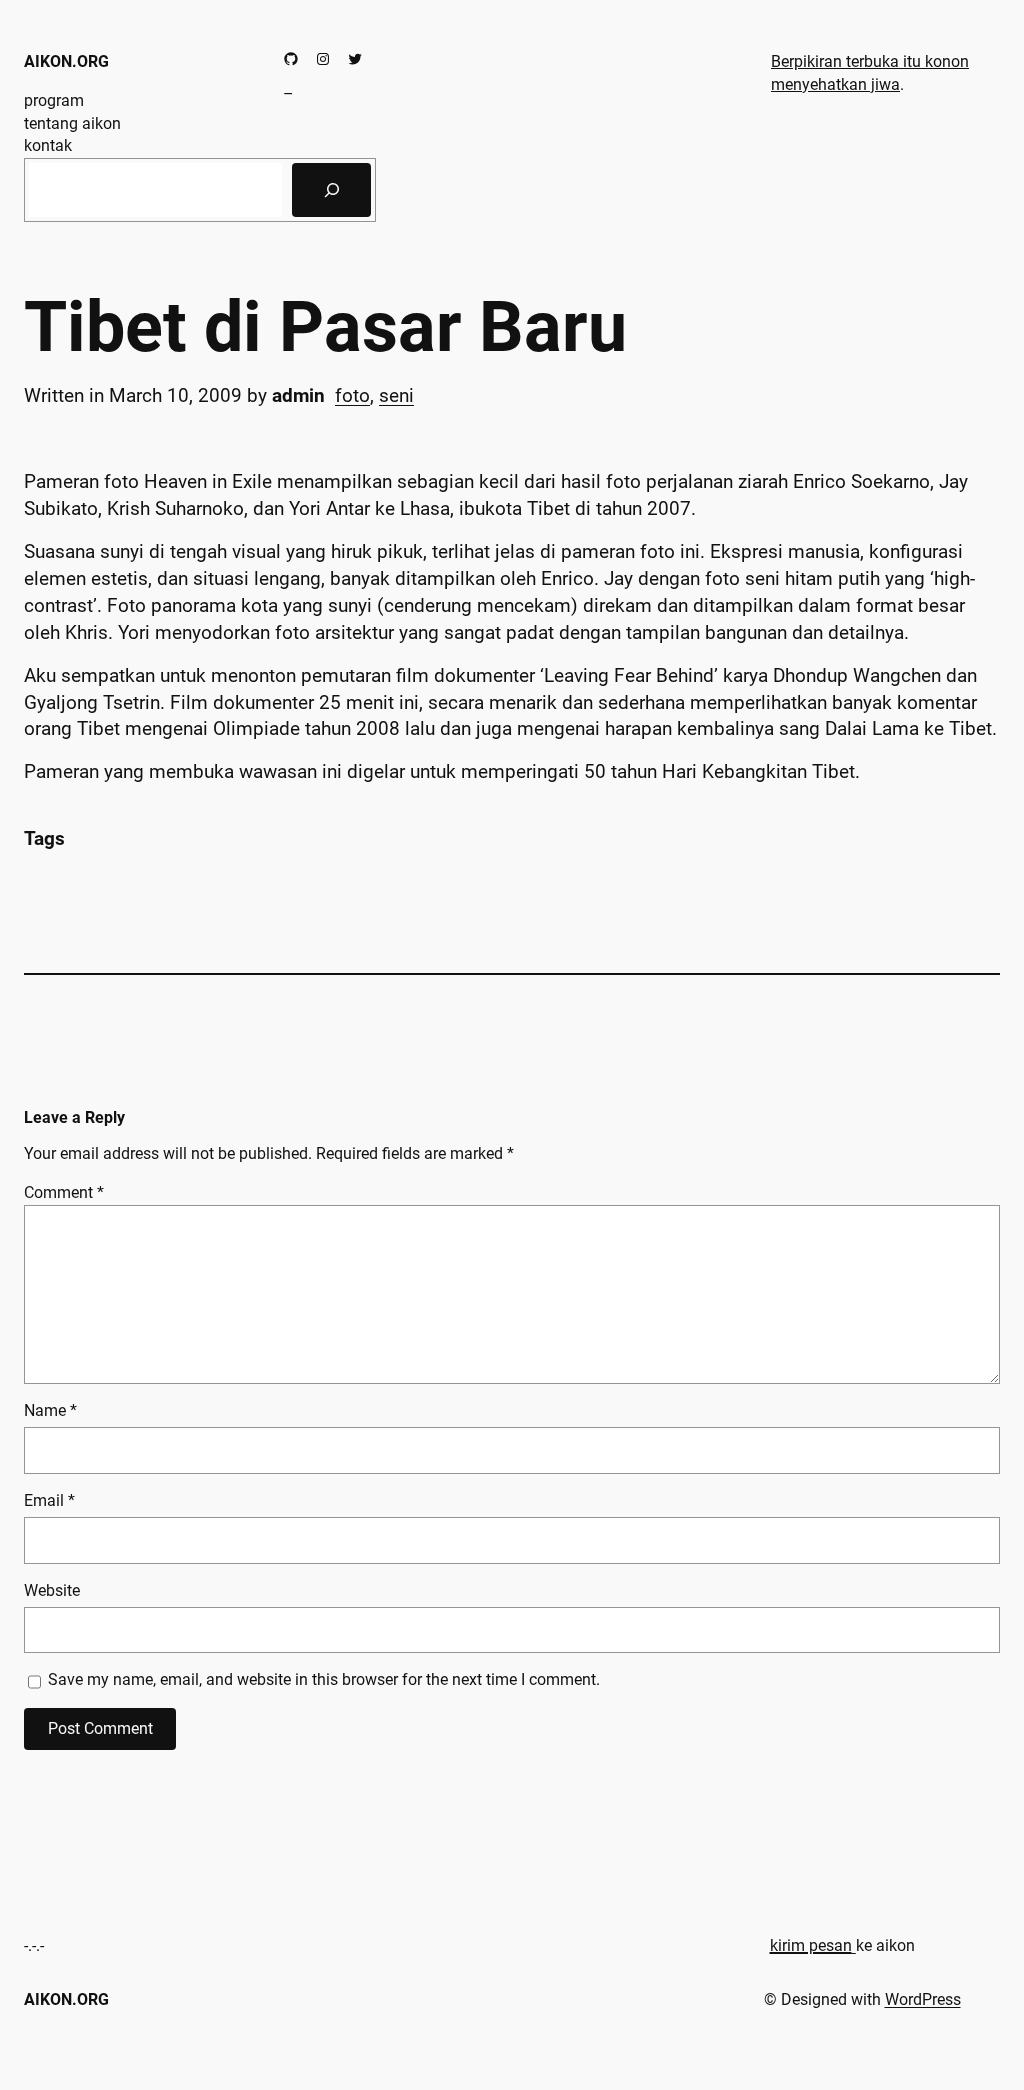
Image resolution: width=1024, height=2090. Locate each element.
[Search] (331, 190)
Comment (64, 1192)
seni (396, 395)
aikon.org (66, 61)
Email (49, 1500)
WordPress (923, 1999)
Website (52, 1590)
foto (352, 395)
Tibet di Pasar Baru (325, 328)
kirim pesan (811, 1945)
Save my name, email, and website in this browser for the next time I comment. (324, 1679)
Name (50, 1410)
